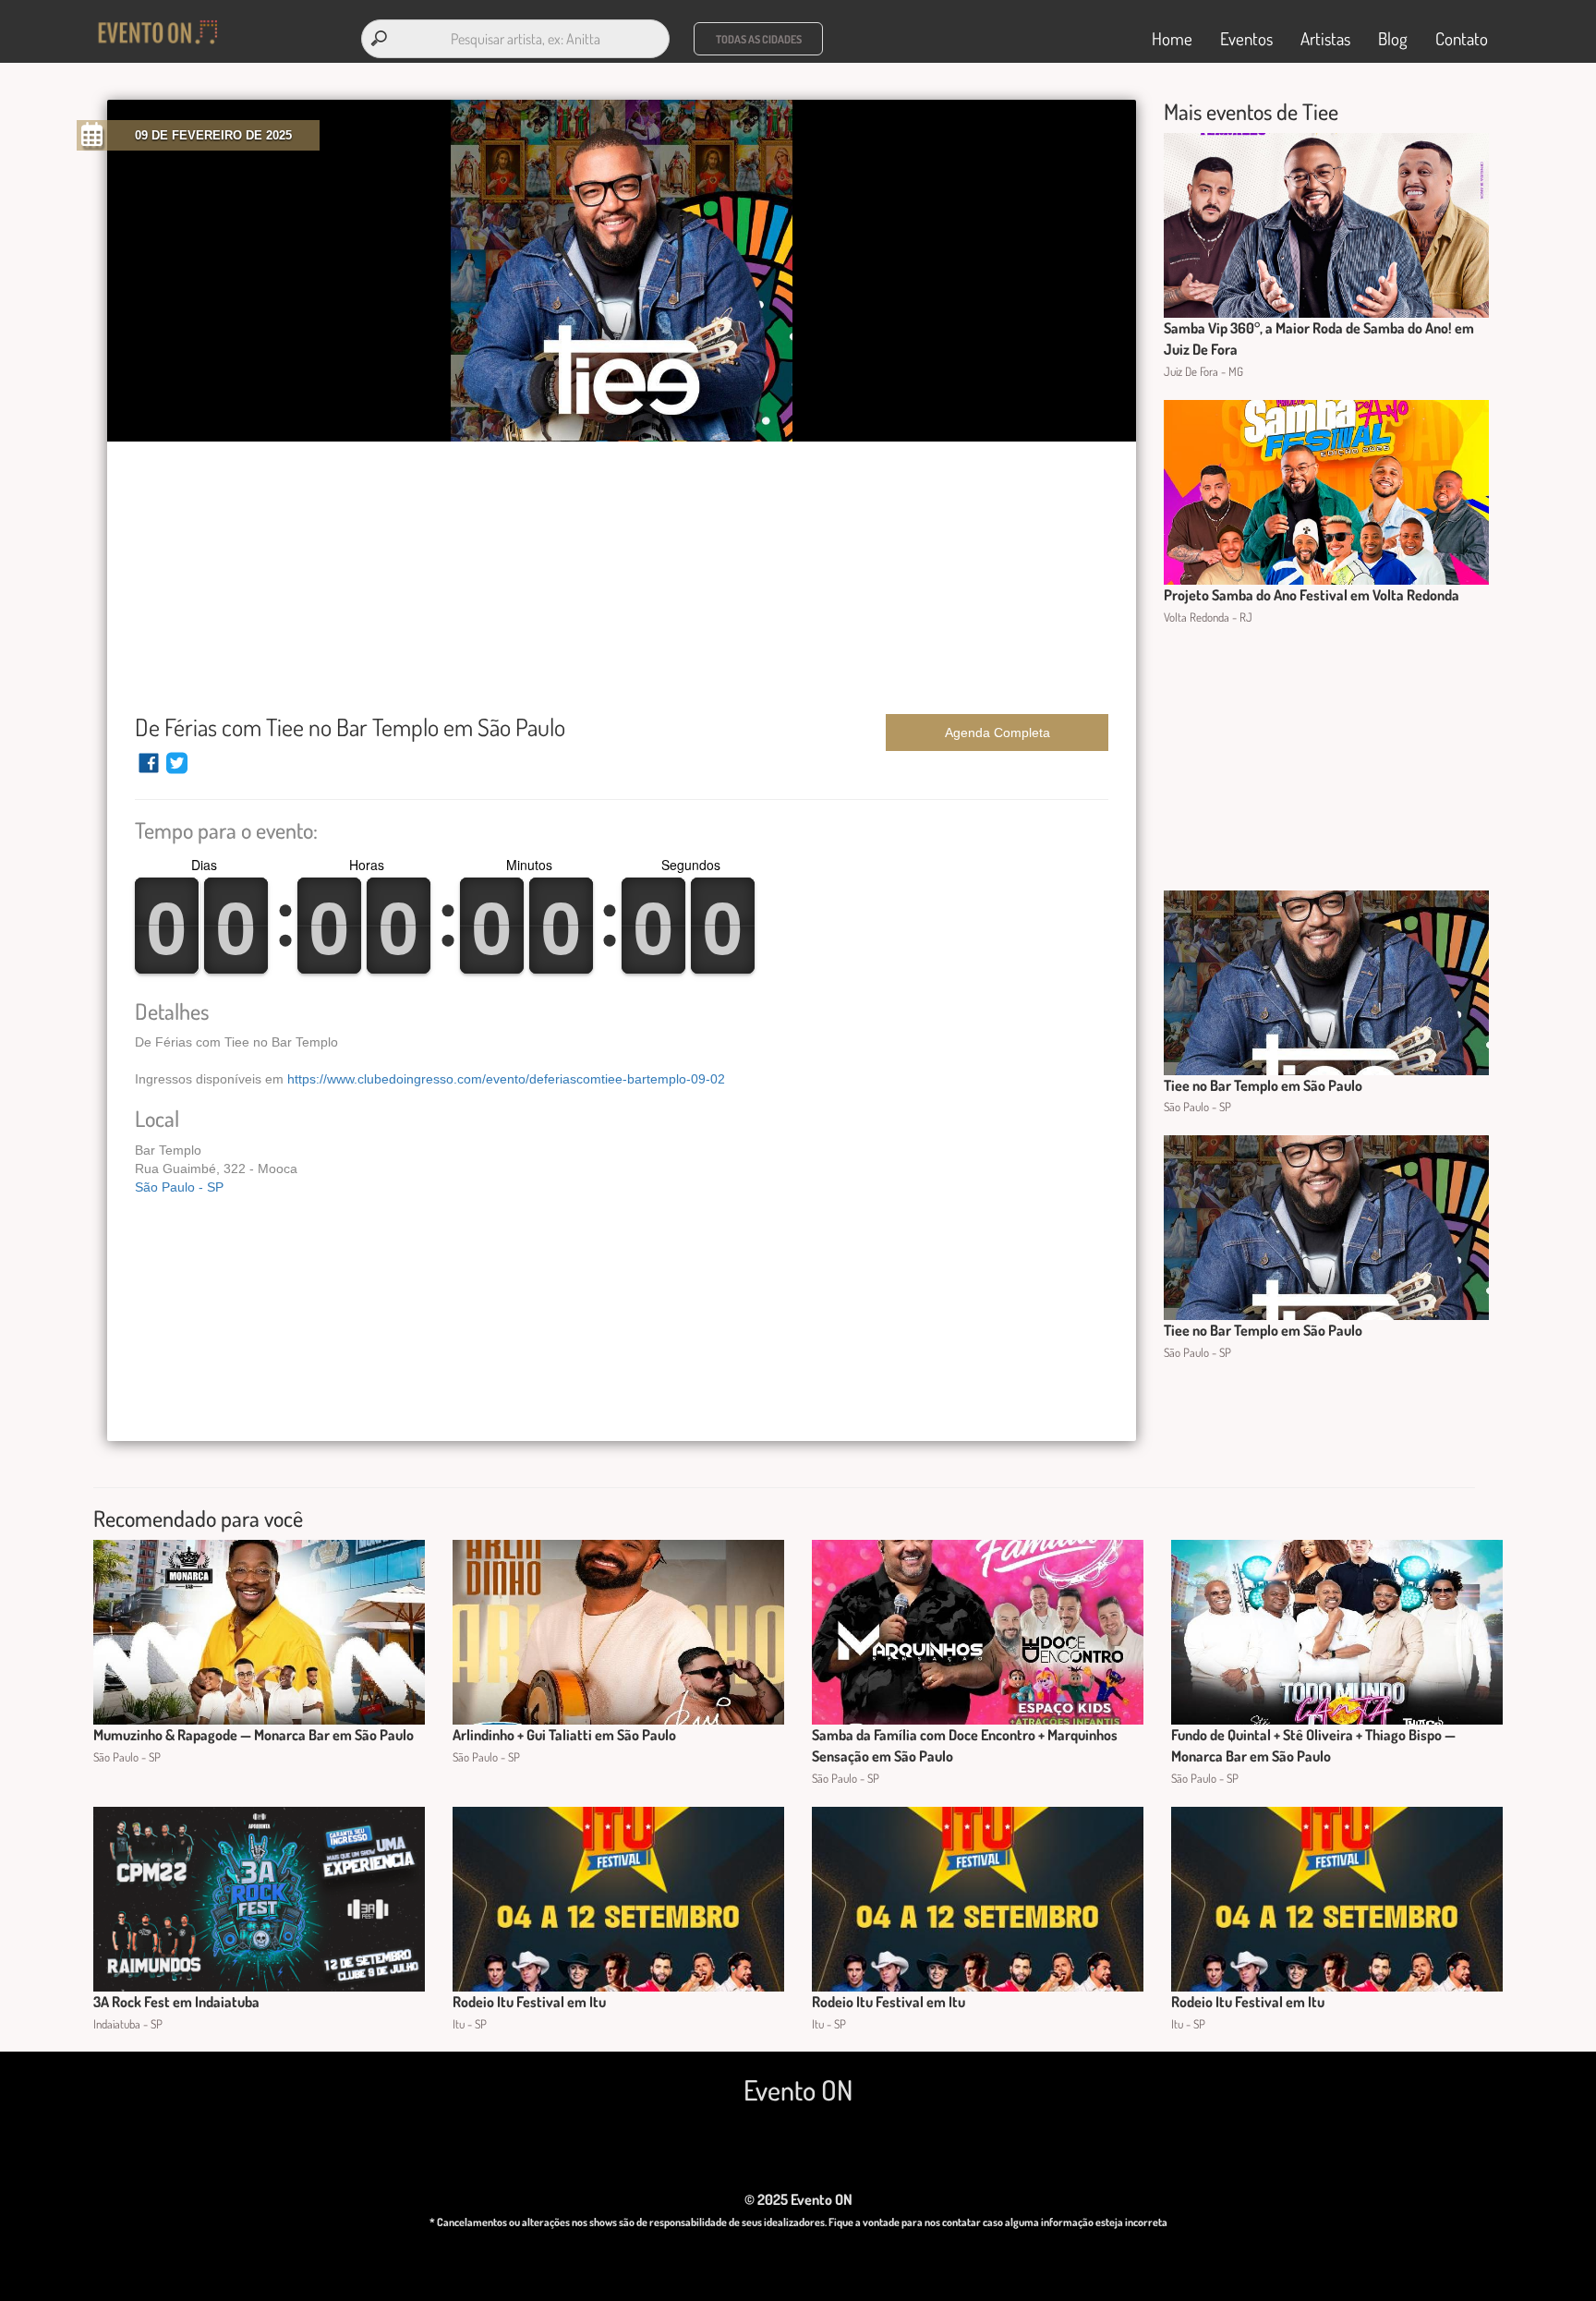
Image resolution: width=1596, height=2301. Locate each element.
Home (1172, 38)
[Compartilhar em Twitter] (177, 771)
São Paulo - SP (179, 1187)
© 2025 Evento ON (798, 2199)
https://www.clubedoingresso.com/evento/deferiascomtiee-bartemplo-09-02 (506, 1079)
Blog (1393, 38)
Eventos (1246, 38)
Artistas (1325, 38)
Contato (1462, 38)
